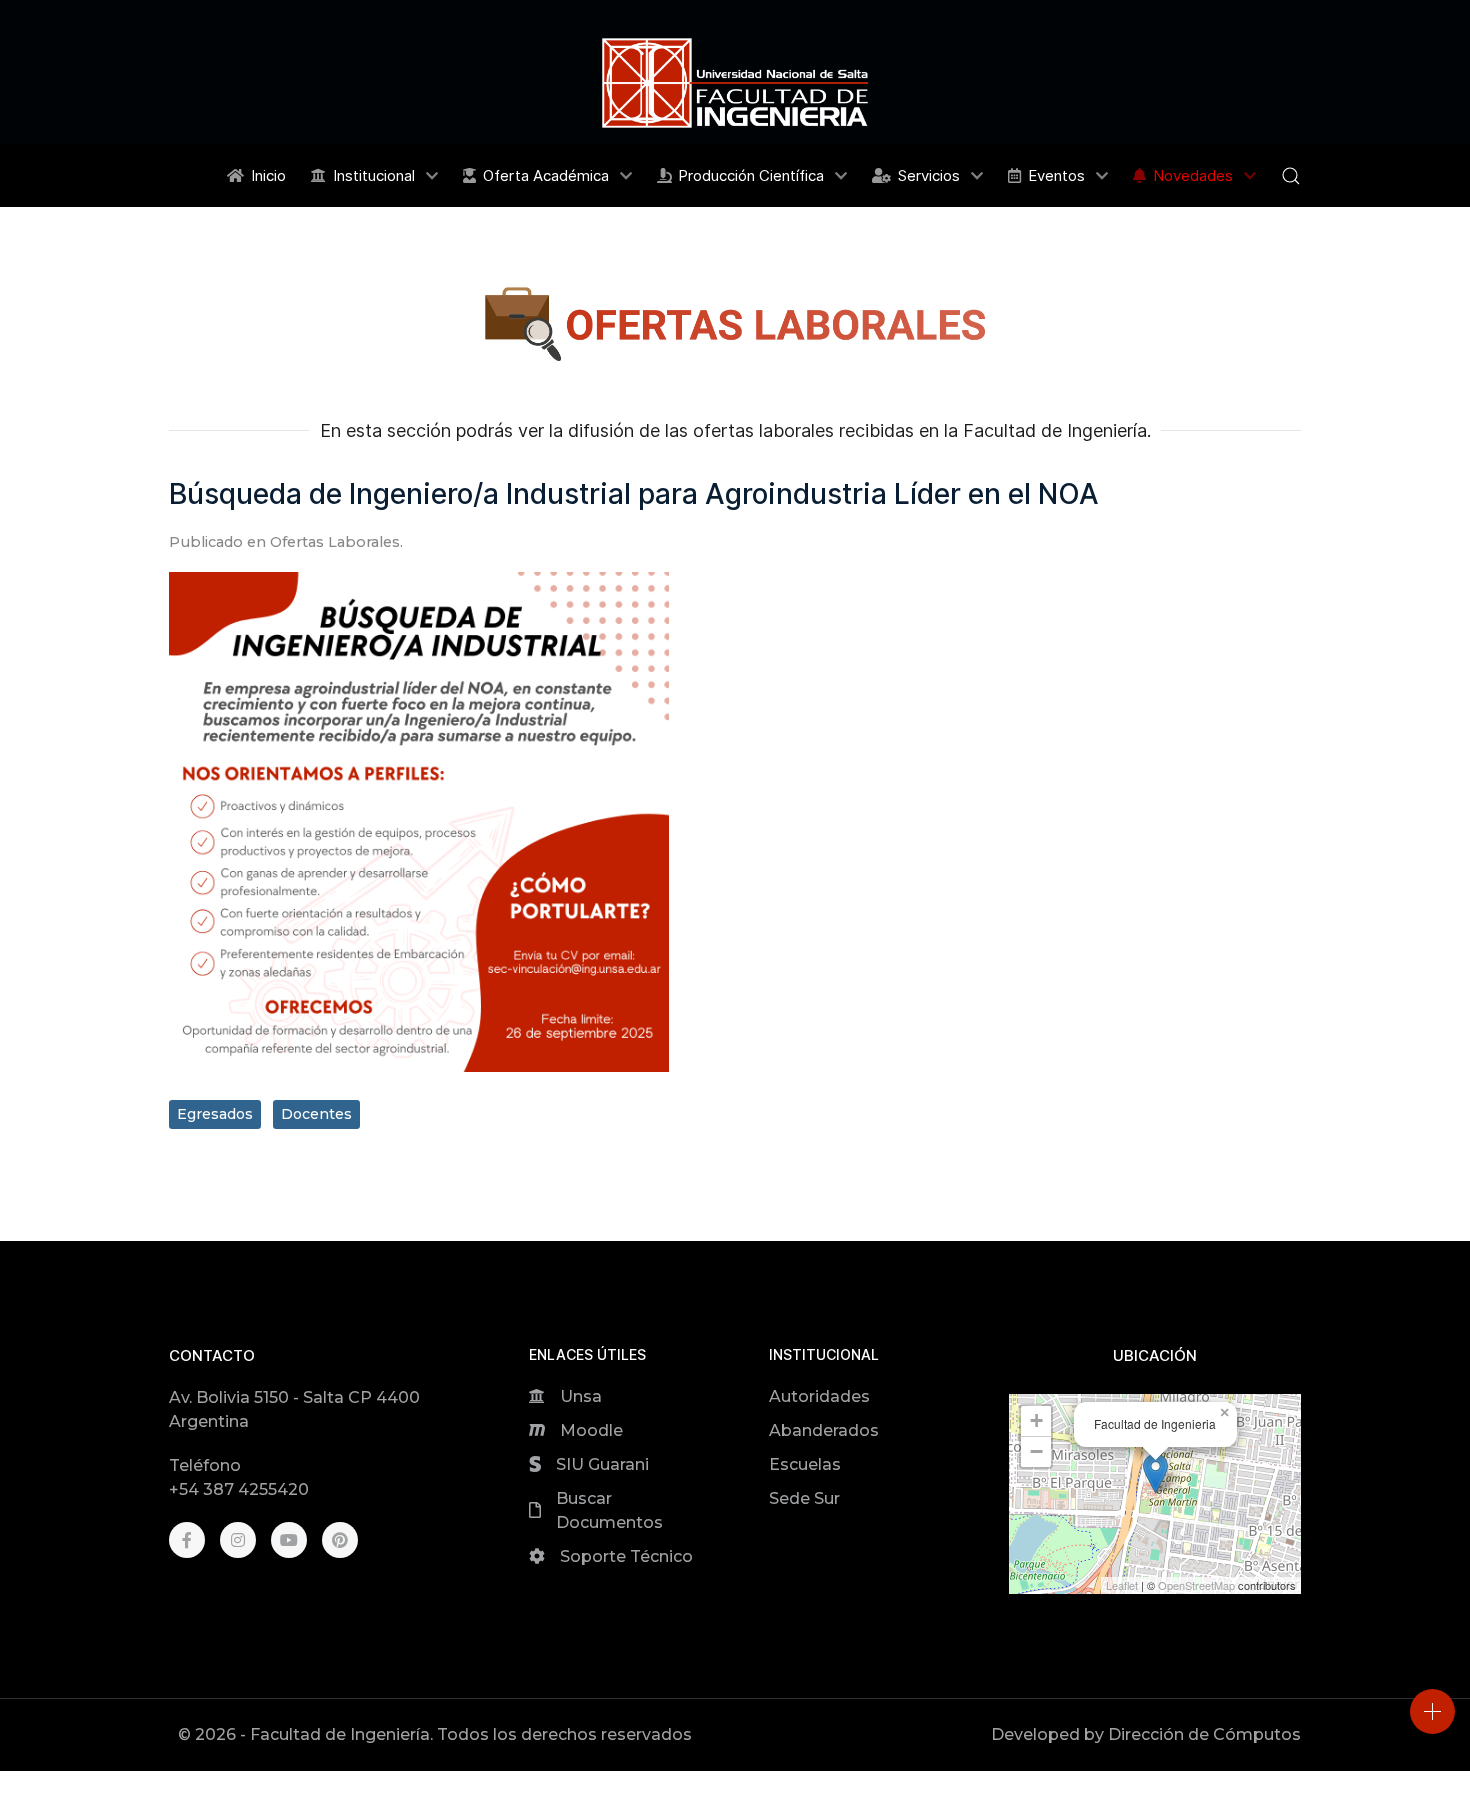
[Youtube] (289, 1540)
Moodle (591, 1430)
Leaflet (1122, 1585)
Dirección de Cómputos (1204, 1734)
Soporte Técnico (626, 1556)
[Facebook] (187, 1540)
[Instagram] (238, 1540)
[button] (1291, 176)
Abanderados (824, 1430)
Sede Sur (804, 1498)
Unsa (581, 1396)
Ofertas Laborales (335, 542)
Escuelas (805, 1464)
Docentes (316, 1114)
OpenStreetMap (1196, 1585)
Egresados (215, 1114)
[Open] (1432, 1711)
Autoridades (819, 1396)
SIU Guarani (602, 1464)
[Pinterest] (340, 1540)
